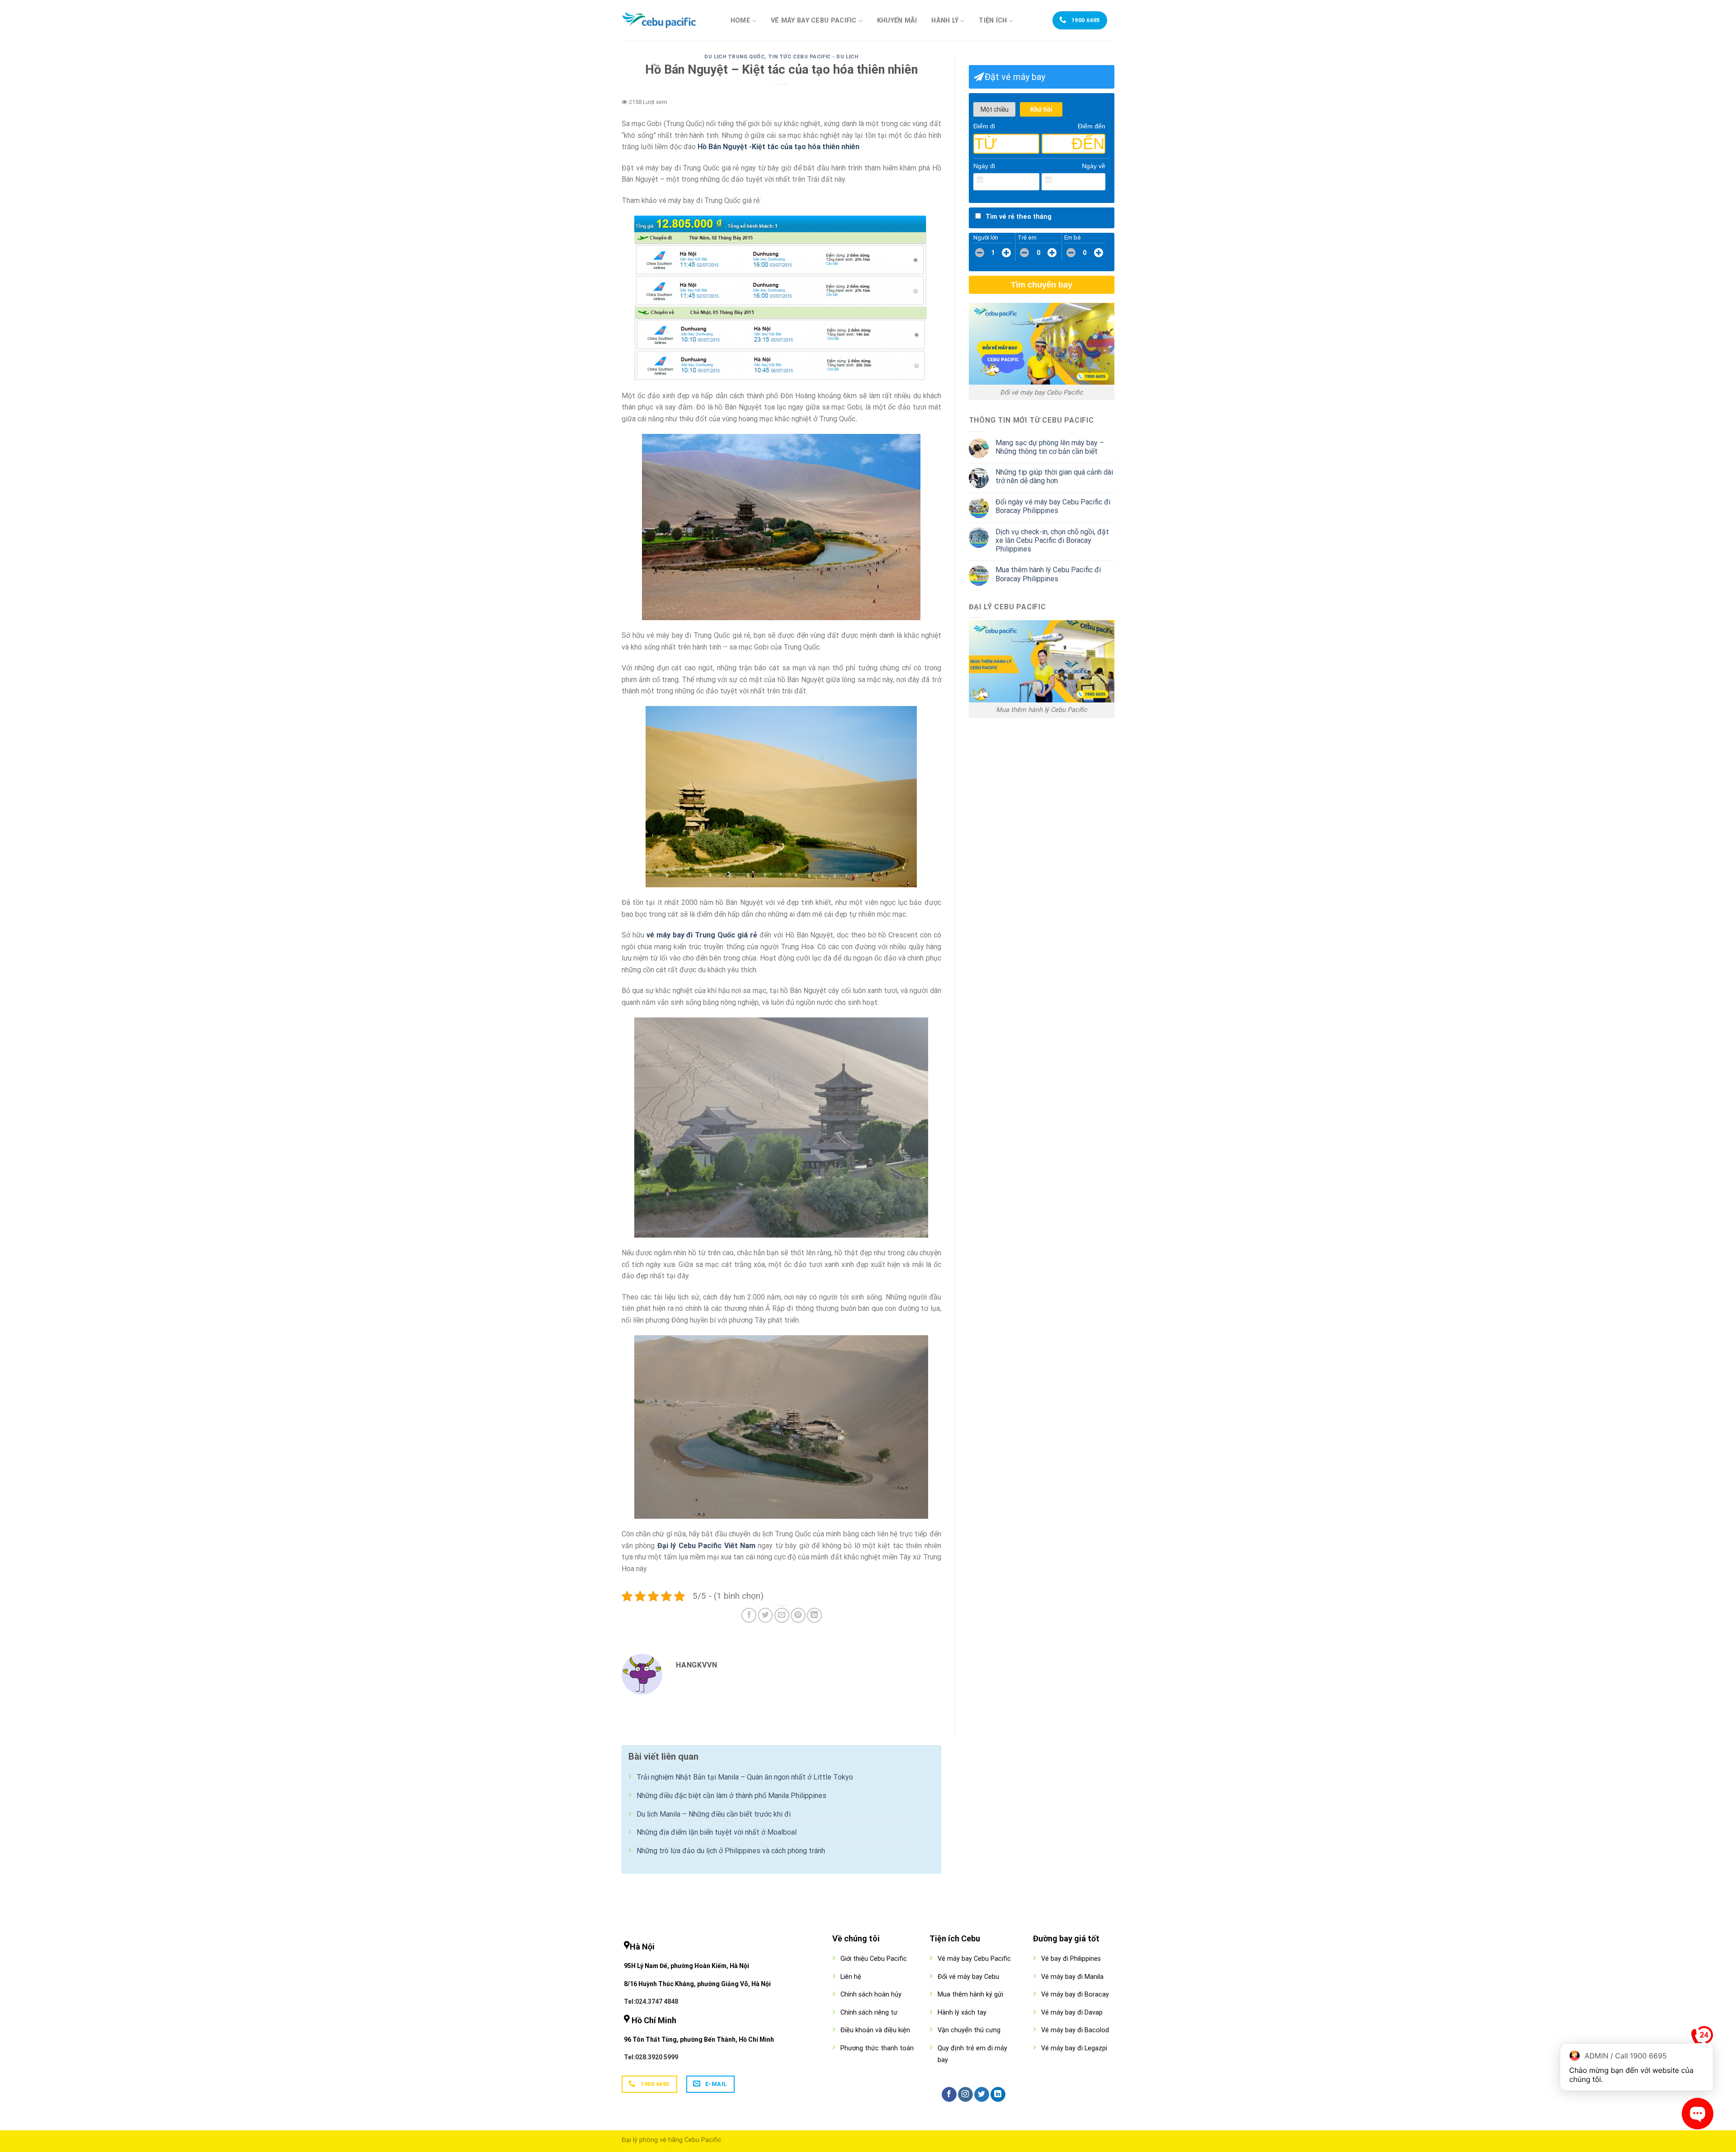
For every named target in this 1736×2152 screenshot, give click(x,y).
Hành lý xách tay (962, 2013)
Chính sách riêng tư (869, 2013)
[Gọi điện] (1702, 2039)
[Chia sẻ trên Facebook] (749, 1615)
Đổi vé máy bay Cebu (968, 1977)
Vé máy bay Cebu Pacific (814, 21)
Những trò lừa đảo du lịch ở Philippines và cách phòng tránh (731, 1851)
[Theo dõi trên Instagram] (965, 2095)
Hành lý (945, 21)
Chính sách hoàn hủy (871, 1994)
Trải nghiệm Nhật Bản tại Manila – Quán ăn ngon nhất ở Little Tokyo (745, 1777)
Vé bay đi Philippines (1071, 1959)
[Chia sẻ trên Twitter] (766, 1615)
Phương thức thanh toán (877, 2048)
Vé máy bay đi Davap (1072, 2013)
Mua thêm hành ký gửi (970, 1994)
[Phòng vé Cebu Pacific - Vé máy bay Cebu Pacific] (667, 20)
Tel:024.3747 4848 (651, 2001)
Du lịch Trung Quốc (734, 57)
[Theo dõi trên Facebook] (949, 2095)
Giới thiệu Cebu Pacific (874, 1959)
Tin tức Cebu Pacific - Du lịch (813, 57)
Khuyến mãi (897, 21)
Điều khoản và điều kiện (875, 2030)
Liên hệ (851, 1977)
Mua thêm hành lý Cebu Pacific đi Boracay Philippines (1048, 574)
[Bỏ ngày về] (1099, 180)
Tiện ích (993, 21)
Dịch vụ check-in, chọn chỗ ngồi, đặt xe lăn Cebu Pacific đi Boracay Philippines (1052, 540)
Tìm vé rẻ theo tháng (1019, 217)
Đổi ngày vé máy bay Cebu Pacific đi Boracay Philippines (1053, 506)
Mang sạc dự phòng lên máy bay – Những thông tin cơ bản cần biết (1050, 447)
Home (741, 21)
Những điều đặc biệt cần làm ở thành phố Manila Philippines (731, 1796)
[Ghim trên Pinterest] (798, 1615)
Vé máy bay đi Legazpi (1074, 2048)
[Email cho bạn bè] (782, 1615)
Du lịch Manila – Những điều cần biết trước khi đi (714, 1814)
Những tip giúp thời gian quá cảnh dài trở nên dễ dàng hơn (1054, 476)
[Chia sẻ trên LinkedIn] (814, 1615)
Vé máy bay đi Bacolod (1075, 2030)
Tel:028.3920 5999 (651, 2057)
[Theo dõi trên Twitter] (982, 2095)
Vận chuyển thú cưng (969, 2030)
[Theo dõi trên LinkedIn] (998, 2095)
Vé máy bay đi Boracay (1075, 1994)
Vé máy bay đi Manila (1072, 1977)
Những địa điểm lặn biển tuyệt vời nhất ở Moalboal (717, 1832)
